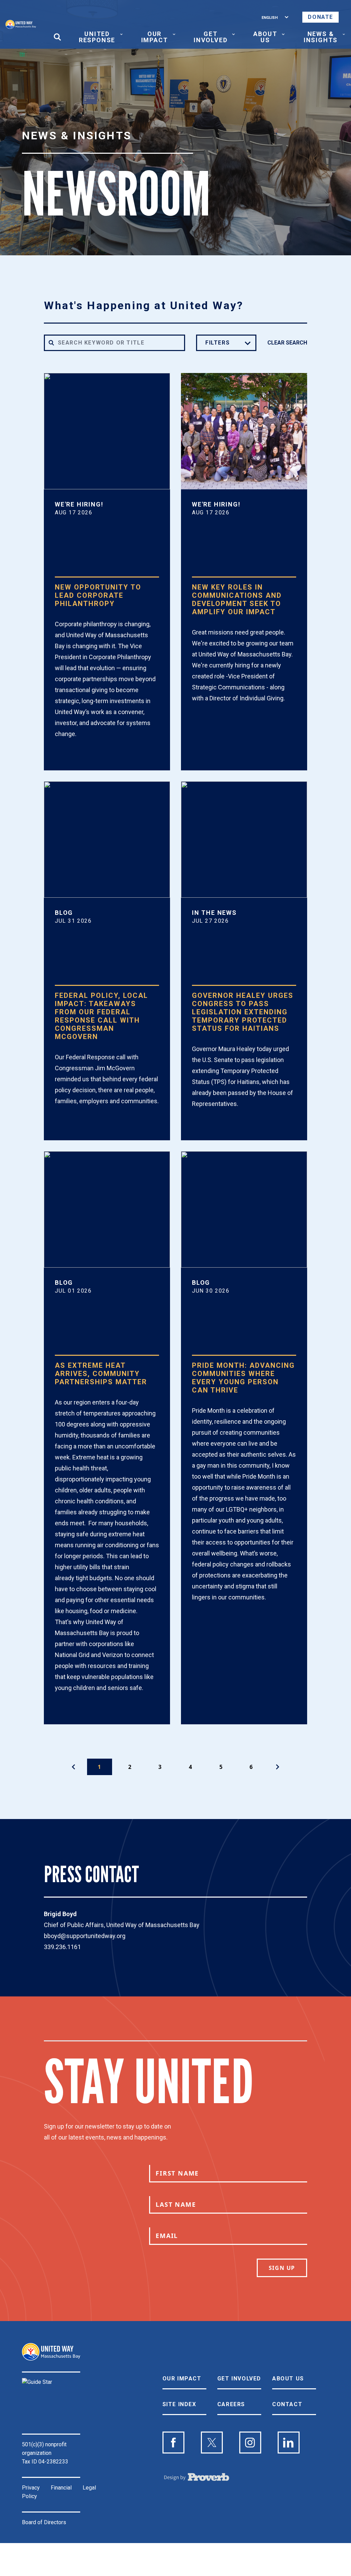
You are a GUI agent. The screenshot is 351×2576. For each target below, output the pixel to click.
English (270, 17)
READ (72, 1126)
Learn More (221, 723)
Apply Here (83, 759)
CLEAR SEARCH (287, 343)
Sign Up (282, 2268)
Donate (320, 17)
